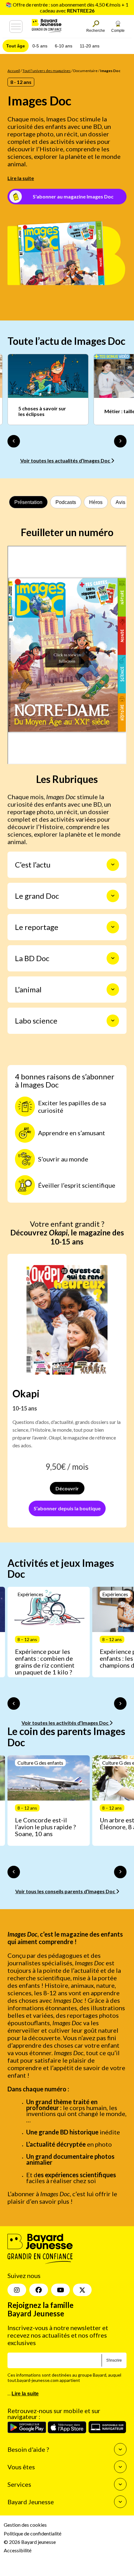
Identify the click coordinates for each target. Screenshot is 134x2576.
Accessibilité (18, 2550)
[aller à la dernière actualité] (14, 441)
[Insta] (17, 2290)
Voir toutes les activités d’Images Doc (65, 1723)
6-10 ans (64, 46)
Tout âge (16, 46)
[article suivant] (120, 1703)
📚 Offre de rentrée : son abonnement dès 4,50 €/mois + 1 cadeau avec (67, 7)
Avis (120, 502)
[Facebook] (39, 2290)
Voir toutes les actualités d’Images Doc (66, 460)
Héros (96, 502)
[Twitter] (82, 2290)
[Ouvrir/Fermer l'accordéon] (113, 865)
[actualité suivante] (120, 441)
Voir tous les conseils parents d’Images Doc (66, 1891)
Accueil (14, 71)
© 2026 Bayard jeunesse (30, 2542)
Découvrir (67, 1488)
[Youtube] (60, 2290)
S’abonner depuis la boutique (67, 1508)
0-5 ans (40, 46)
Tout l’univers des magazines (47, 71)
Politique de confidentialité (33, 2533)
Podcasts (66, 502)
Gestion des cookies (25, 2525)
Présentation (28, 502)
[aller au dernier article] (14, 1703)
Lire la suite (21, 178)
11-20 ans (90, 46)
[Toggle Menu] (16, 27)
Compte (118, 31)
